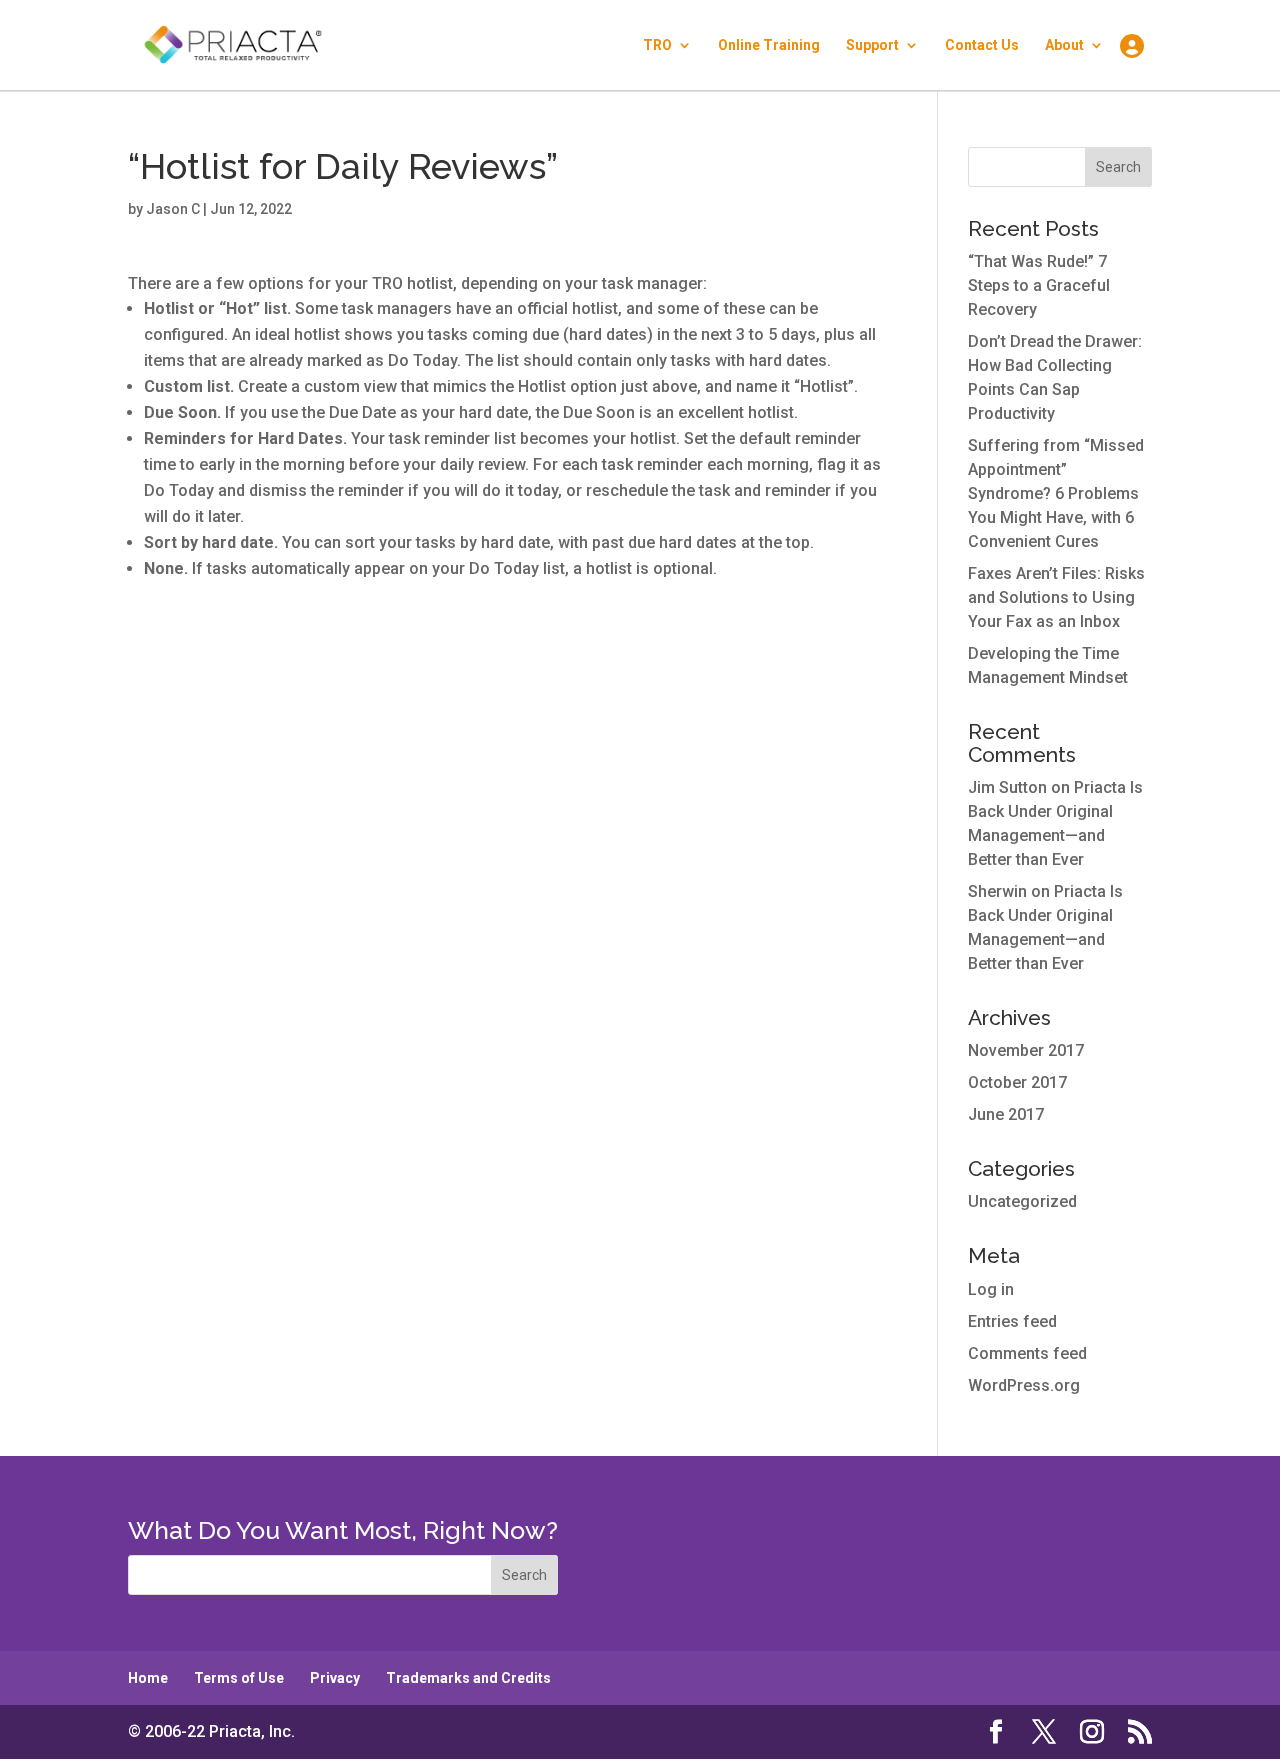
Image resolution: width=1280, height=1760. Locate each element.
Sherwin (997, 891)
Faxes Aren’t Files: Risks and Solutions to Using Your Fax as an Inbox (1056, 597)
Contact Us (982, 45)
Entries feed (1012, 1321)
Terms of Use (239, 1678)
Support (872, 45)
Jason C (173, 209)
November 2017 (1026, 1050)
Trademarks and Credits (468, 1678)
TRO (657, 45)
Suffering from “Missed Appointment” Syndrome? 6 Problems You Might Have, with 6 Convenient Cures (1056, 493)
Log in (991, 1289)
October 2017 (1017, 1082)
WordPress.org (1024, 1385)
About (1064, 45)
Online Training (769, 45)
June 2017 (1006, 1114)
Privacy (335, 1678)
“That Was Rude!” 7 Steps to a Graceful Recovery (1039, 285)
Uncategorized (1022, 1201)
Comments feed (1027, 1353)
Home (148, 1678)
